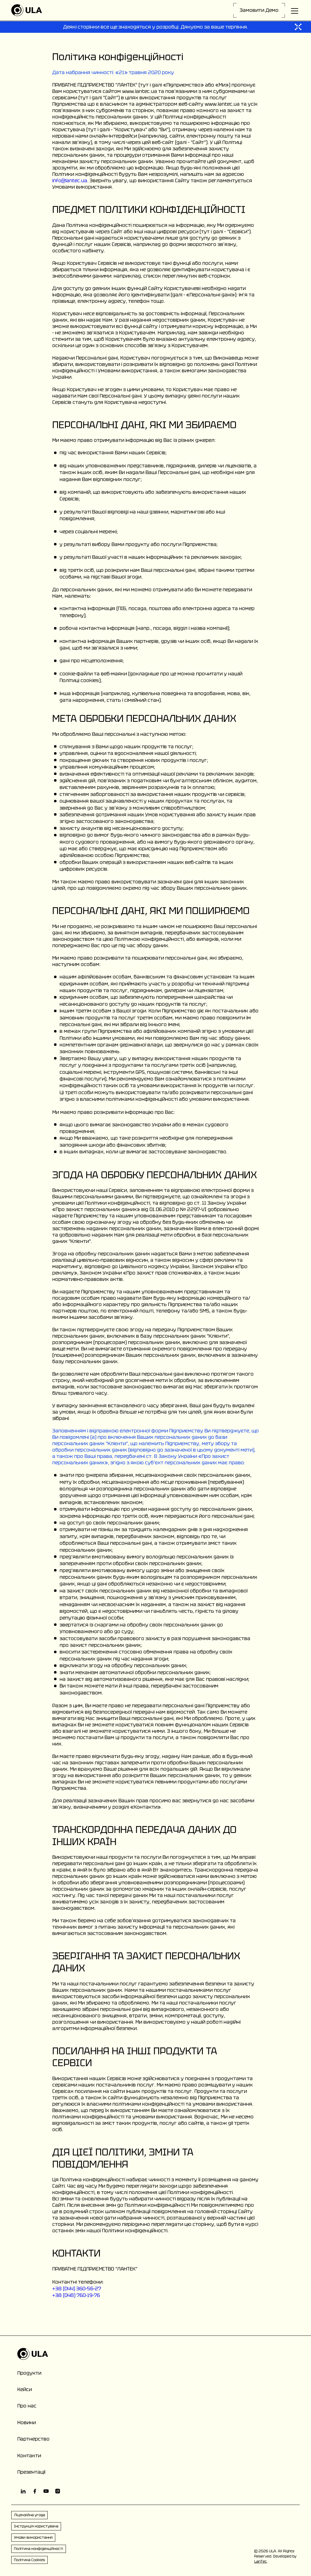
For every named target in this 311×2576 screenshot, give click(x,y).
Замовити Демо (259, 10)
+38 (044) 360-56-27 (77, 2289)
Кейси (25, 2389)
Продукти (29, 2373)
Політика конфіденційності (39, 2549)
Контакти (29, 2456)
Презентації (31, 2472)
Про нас (27, 2406)
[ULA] (27, 10)
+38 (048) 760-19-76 (76, 2295)
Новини (27, 2422)
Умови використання (33, 2537)
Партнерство (33, 2439)
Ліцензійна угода (29, 2515)
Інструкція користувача (36, 2526)
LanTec (261, 2561)
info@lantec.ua (70, 181)
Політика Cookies (29, 2560)
